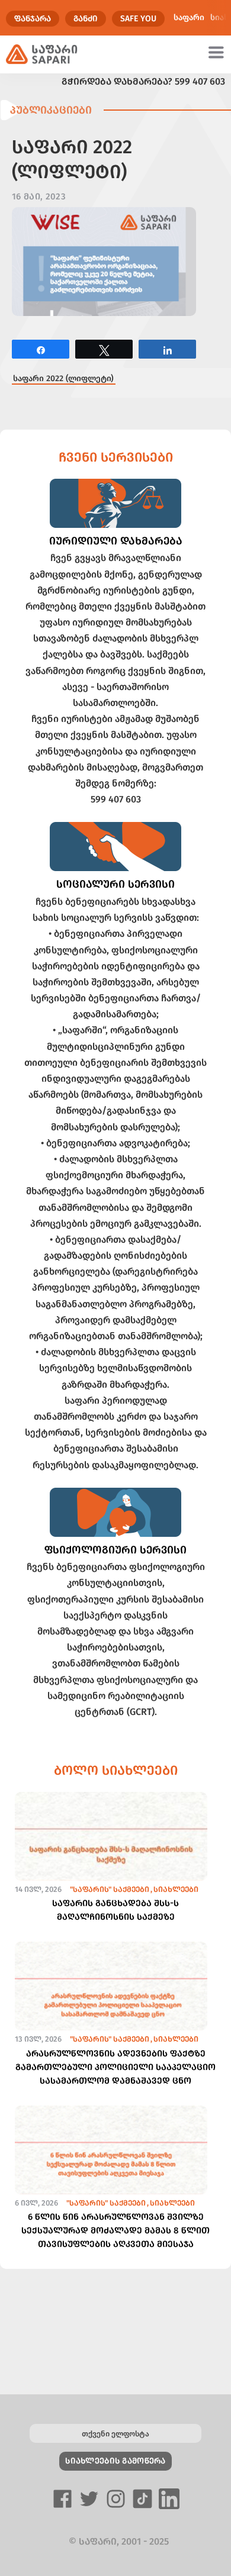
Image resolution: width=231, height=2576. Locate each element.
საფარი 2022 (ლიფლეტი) (63, 378)
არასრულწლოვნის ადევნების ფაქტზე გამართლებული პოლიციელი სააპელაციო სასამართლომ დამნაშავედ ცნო (115, 2067)
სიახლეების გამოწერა (115, 2461)
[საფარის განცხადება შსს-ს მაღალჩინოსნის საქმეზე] (111, 1857)
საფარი (189, 17)
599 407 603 (200, 81)
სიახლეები (176, 1889)
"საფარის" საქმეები (110, 1889)
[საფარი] (42, 54)
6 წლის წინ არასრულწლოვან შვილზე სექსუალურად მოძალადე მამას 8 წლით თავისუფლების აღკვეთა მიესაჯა (115, 2230)
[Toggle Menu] (218, 52)
